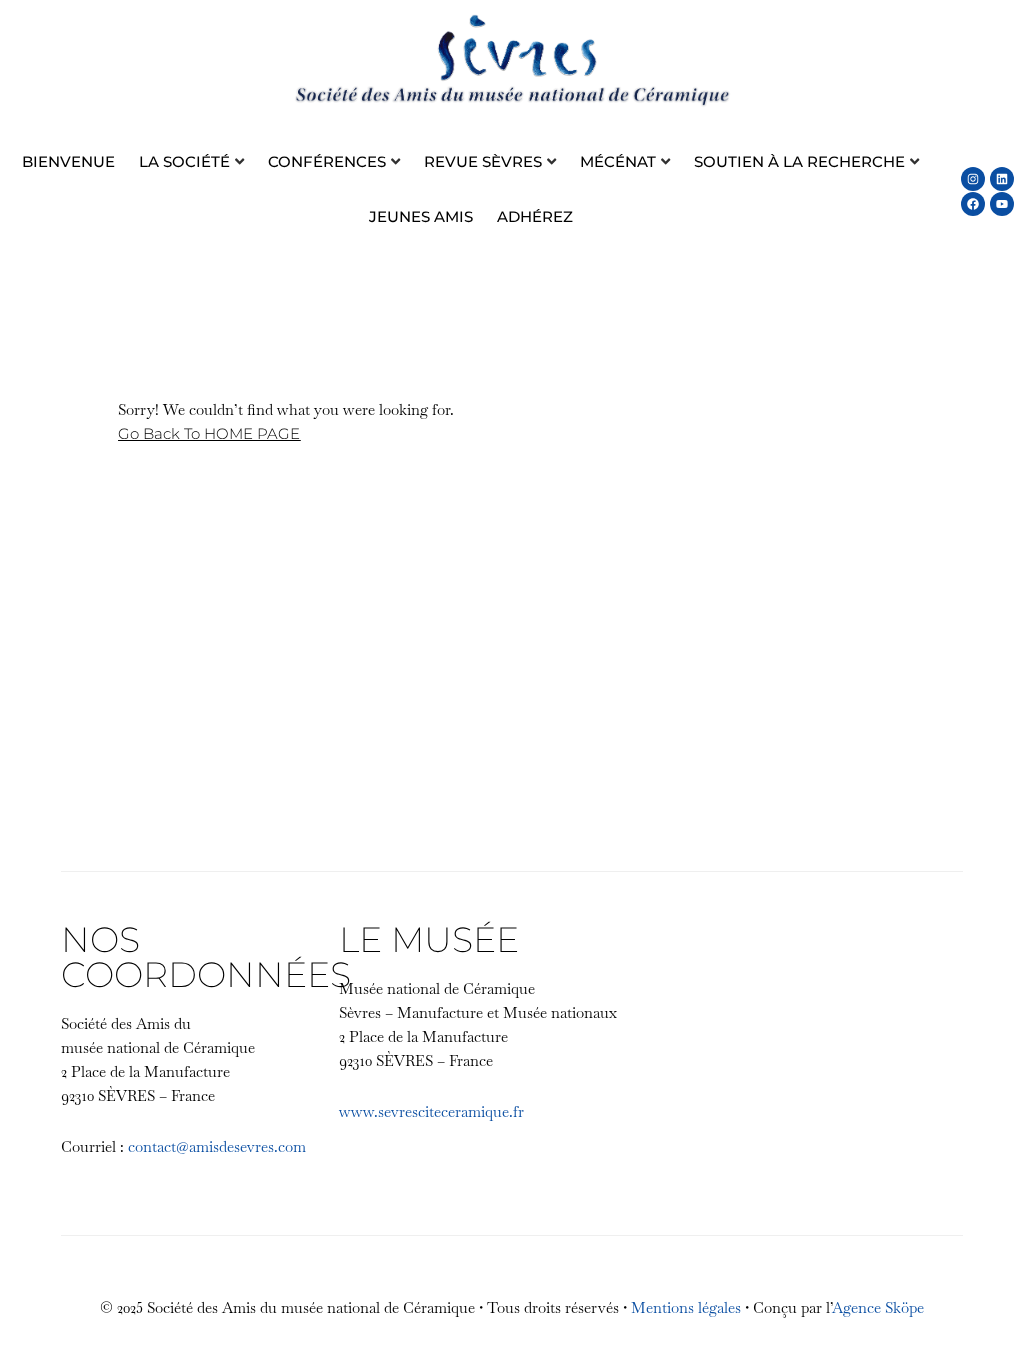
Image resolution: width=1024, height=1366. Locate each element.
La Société (184, 161)
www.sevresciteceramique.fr (431, 1111)
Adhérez (535, 216)
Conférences (327, 161)
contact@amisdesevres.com (217, 1146)
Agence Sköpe (878, 1307)
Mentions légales (686, 1307)
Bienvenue (68, 161)
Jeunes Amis (421, 216)
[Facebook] (973, 204)
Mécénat (618, 161)
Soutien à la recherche (799, 161)
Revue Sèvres (483, 161)
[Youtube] (1002, 204)
